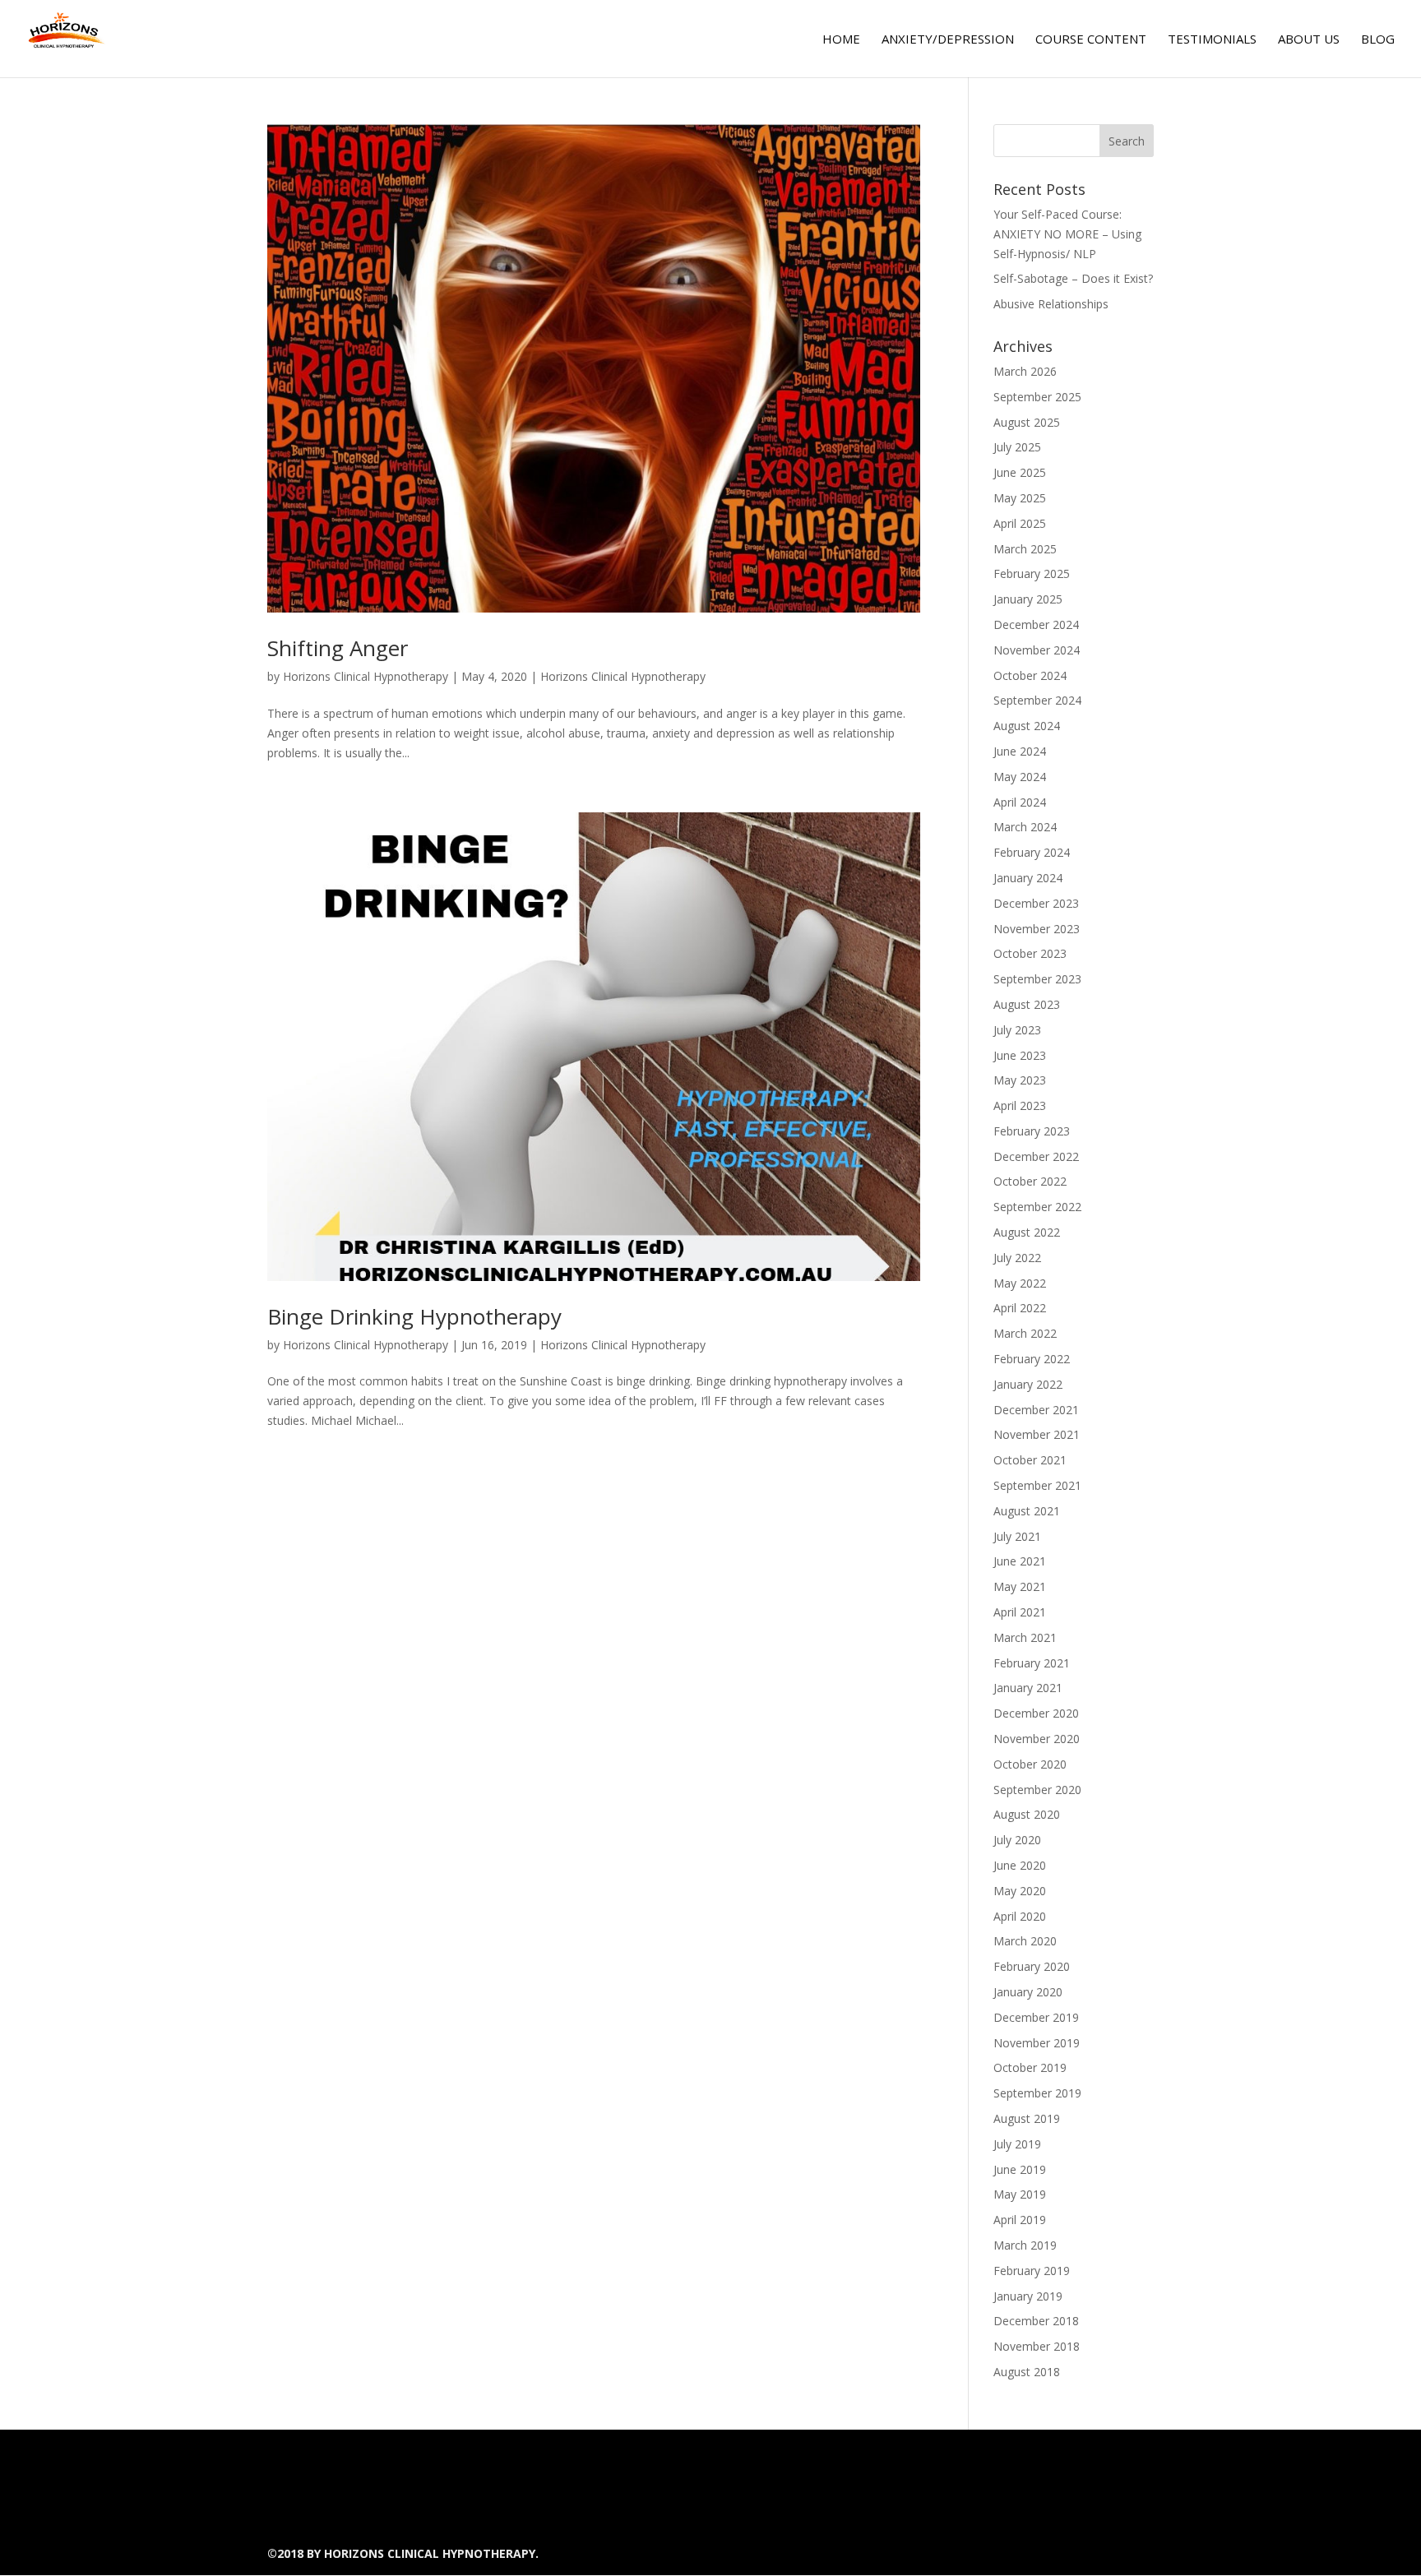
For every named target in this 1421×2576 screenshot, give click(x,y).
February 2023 (1032, 1131)
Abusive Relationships (1051, 304)
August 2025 (1027, 422)
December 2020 (1036, 1713)
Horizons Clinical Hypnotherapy (366, 676)
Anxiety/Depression (948, 40)
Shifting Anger (338, 648)
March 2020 (1025, 1941)
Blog (1378, 40)
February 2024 (1032, 852)
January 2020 (1028, 1992)
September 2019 (1037, 2093)
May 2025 (1020, 498)
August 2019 (1027, 2118)
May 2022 (1020, 1283)
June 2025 (1020, 472)
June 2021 (1020, 1561)
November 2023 (1037, 929)
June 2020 (1020, 1865)
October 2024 (1030, 675)
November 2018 (1037, 2346)
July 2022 (1017, 1258)
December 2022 (1036, 1156)
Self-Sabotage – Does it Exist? (1073, 278)
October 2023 (1030, 953)
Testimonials (1212, 40)
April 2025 (1020, 523)
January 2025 (1028, 599)
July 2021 (1017, 1536)
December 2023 (1036, 903)
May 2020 (1020, 1891)
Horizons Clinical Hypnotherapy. (431, 2553)
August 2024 (1027, 726)
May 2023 (1020, 1080)
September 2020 (1037, 1790)
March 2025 (1025, 549)
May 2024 (1020, 777)
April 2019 (1020, 2220)
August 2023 (1027, 1004)
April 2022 (1020, 1308)
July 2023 (1017, 1030)
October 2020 (1030, 1764)
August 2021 (1027, 1511)
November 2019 (1037, 2043)
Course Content (1091, 40)
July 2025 (1017, 447)
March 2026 (1025, 371)
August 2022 (1027, 1232)
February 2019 (1032, 2271)
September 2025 (1037, 397)
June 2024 (1020, 751)
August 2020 (1027, 1814)
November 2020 (1037, 1739)
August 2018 (1027, 2372)
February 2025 (1032, 573)
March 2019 (1025, 2245)
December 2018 (1036, 2321)
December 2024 (1036, 624)
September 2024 (1037, 700)
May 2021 (1020, 1586)
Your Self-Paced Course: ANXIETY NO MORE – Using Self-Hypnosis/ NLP (1067, 234)
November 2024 (1037, 650)
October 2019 (1030, 2067)
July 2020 (1017, 1840)
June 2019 (1020, 2169)
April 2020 (1020, 1916)
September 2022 (1037, 1207)
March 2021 (1025, 1637)
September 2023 (1037, 979)
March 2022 (1025, 1333)
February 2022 (1032, 1359)
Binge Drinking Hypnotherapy (414, 1316)
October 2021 (1030, 1460)
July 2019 (1017, 2144)
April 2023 (1020, 1105)
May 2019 (1020, 2194)
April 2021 (1020, 1612)
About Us (1309, 40)
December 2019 (1036, 2017)
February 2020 (1032, 1966)
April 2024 (1020, 802)
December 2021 (1036, 1410)
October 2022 (1030, 1181)
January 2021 (1028, 1688)
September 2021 (1037, 1485)
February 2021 (1032, 1663)
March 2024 (1025, 827)
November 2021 (1037, 1434)
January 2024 (1028, 878)
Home (841, 40)
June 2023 (1020, 1055)
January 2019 (1028, 2296)
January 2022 (1028, 1384)
